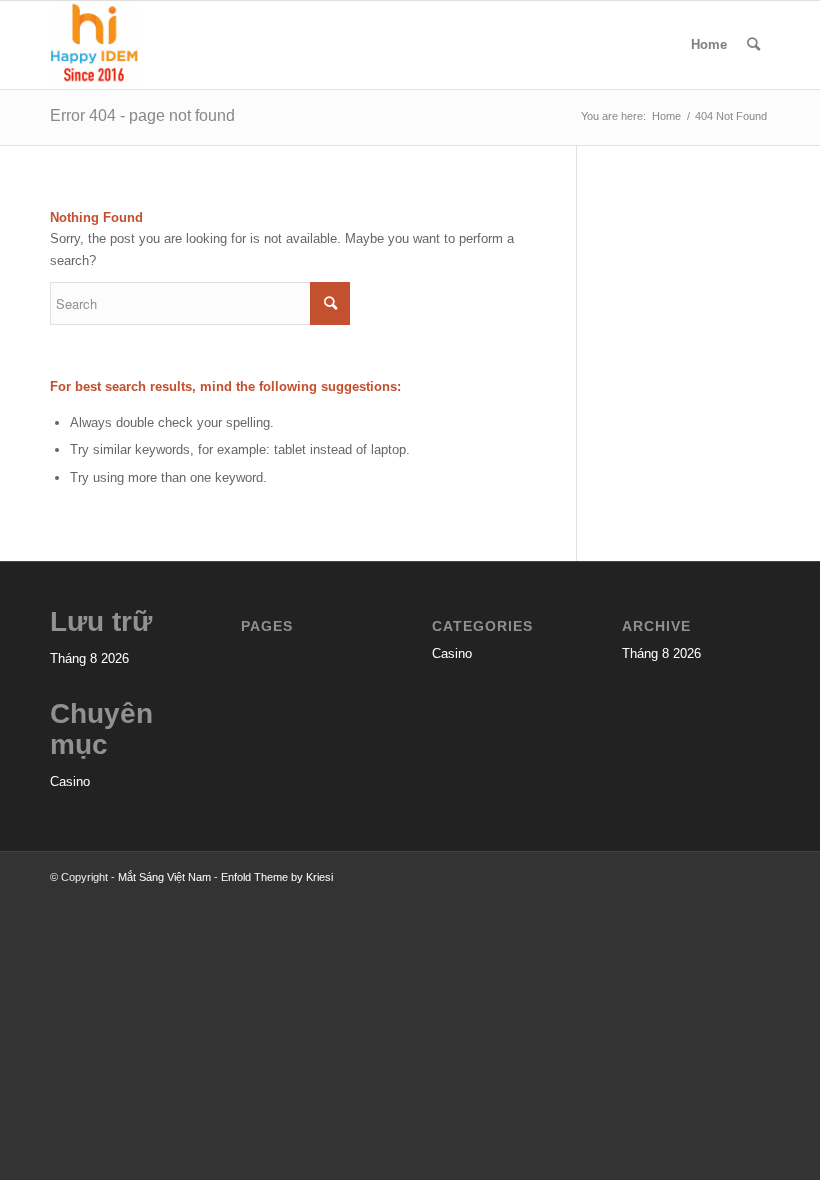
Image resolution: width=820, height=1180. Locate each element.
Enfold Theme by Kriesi (277, 877)
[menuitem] (753, 45)
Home (709, 44)
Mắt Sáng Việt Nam (164, 877)
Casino (70, 781)
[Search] (753, 45)
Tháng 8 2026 (89, 658)
